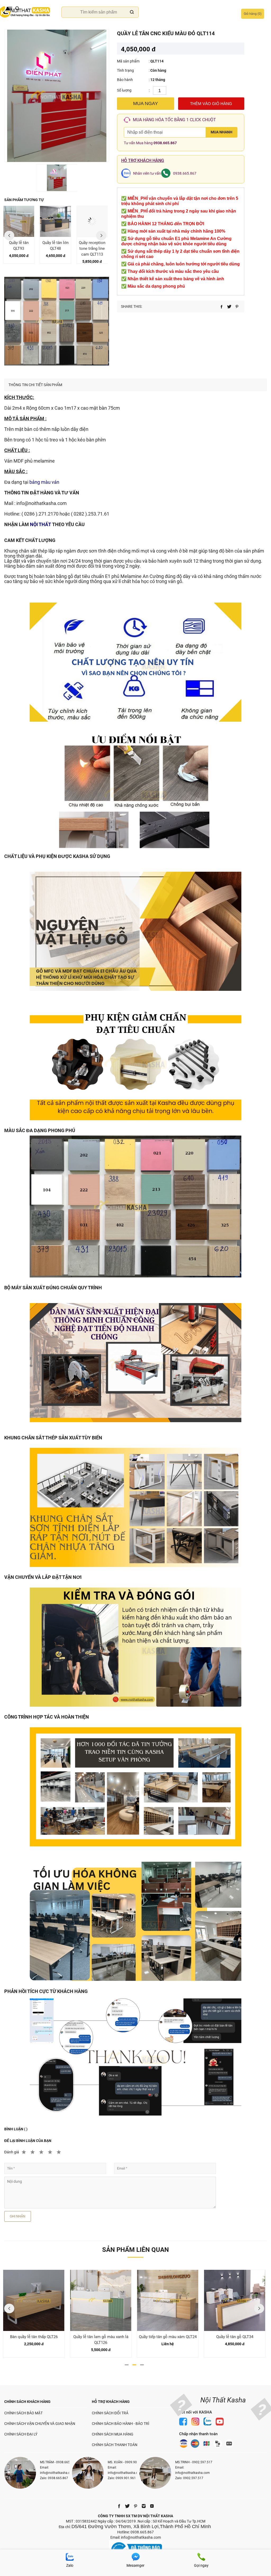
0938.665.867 (165, 143)
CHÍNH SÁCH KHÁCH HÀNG (27, 2402)
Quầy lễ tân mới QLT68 (235, 2337)
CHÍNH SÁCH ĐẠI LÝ (21, 2434)
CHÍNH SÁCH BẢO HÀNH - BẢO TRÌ (121, 2424)
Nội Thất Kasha (223, 2400)
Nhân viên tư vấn (147, 173)
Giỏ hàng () (253, 14)
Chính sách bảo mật (23, 2413)
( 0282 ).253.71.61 (90, 514)
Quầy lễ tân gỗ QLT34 (168, 2337)
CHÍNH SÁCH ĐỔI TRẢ (110, 2413)
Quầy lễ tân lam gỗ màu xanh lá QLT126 (34, 2340)
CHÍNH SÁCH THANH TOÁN (115, 2445)
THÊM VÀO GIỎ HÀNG (211, 104)
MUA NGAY (146, 103)
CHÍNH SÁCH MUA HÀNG (113, 2434)
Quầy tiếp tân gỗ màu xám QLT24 (101, 2337)
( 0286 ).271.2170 (40, 514)
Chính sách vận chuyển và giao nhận (40, 2424)
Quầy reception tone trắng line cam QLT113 (55, 248)
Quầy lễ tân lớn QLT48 (19, 246)
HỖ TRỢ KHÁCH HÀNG (111, 2402)
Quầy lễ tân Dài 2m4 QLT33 (92, 246)
